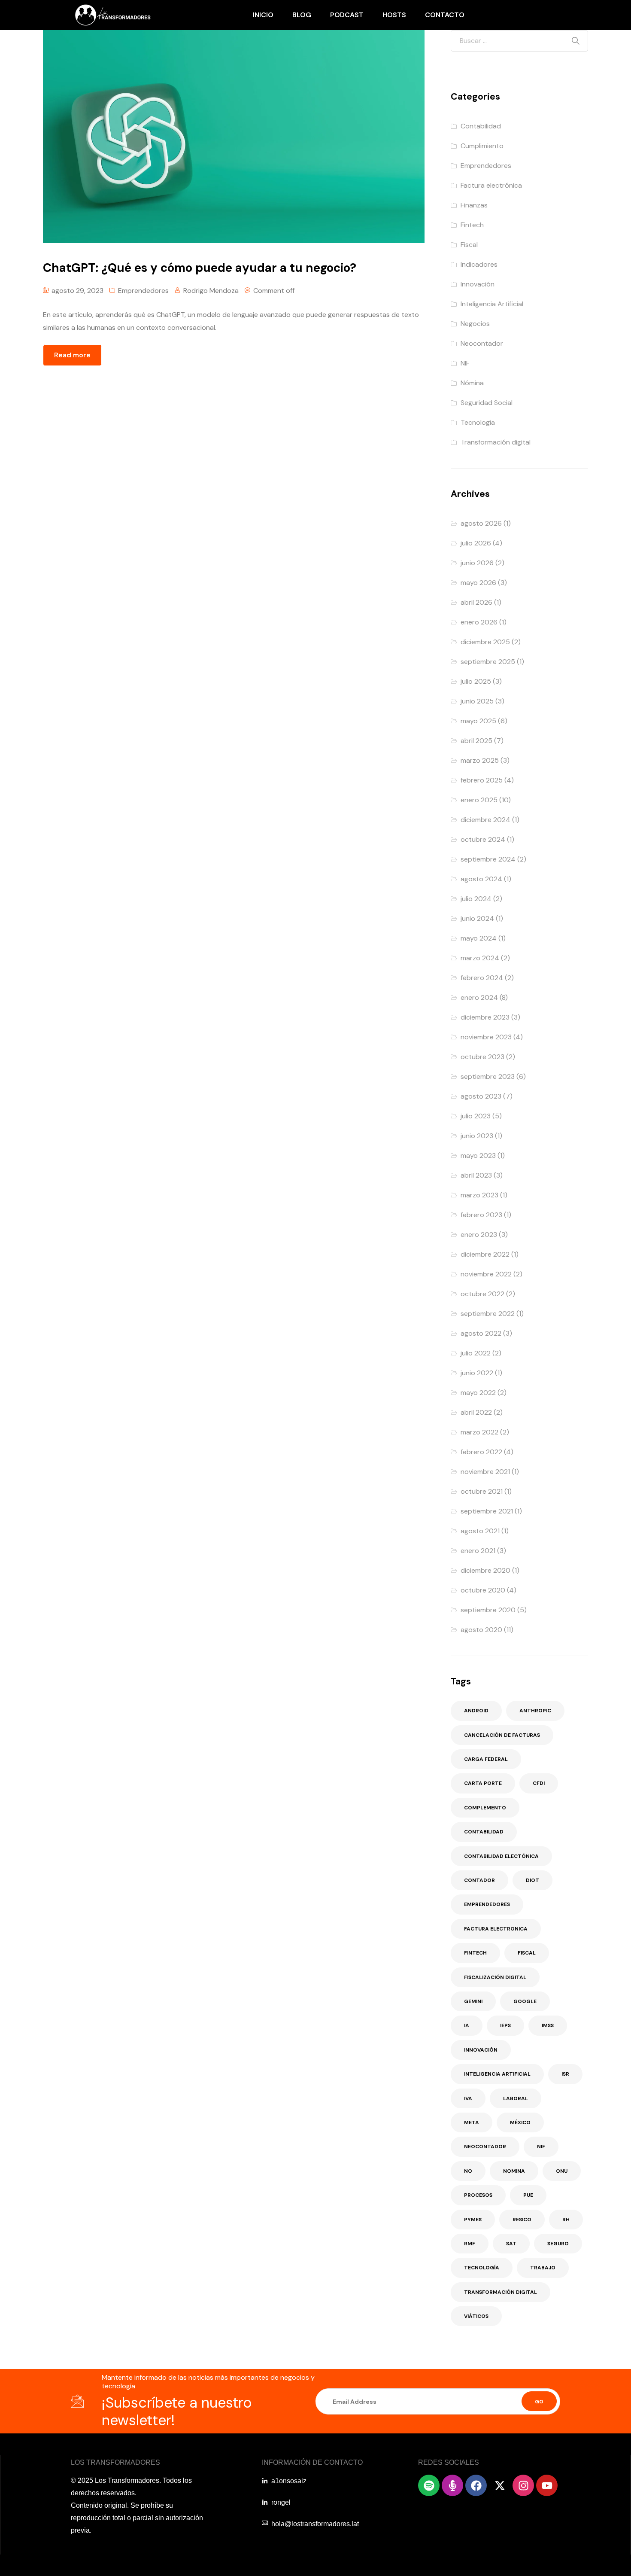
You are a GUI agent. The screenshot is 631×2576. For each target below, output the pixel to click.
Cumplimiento (482, 146)
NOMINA (514, 2171)
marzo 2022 (479, 1432)
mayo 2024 (479, 938)
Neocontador (482, 343)
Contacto (445, 15)
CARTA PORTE (483, 1783)
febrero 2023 (481, 1215)
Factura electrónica (491, 185)
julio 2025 (476, 681)
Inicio (263, 15)
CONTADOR (479, 1880)
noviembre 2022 (486, 1274)
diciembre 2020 (485, 1570)
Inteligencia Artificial (492, 304)
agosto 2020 (481, 1630)
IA (467, 2025)
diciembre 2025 (485, 642)
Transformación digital (496, 442)
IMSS (548, 2025)
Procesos (478, 2195)
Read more (72, 355)
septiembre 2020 (488, 1610)
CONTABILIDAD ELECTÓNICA (501, 1856)
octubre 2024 (483, 839)
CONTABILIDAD (484, 1832)
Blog (302, 15)
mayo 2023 (478, 1156)
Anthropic (535, 1711)
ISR (565, 2074)
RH (566, 2220)
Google (525, 2001)
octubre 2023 (482, 1057)
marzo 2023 (479, 1195)
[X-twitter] (500, 2485)
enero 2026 (479, 622)
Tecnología (478, 422)
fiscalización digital (495, 1977)
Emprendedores (143, 291)
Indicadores (479, 264)
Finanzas (474, 205)
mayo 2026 (478, 583)
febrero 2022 (481, 1452)
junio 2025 (477, 701)
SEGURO (558, 2244)
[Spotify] (429, 2485)
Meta (472, 2122)
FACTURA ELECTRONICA (496, 1929)
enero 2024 (479, 997)
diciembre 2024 (485, 820)
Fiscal (469, 245)
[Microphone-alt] (452, 2485)
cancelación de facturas (502, 1735)
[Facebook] (476, 2485)
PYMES (473, 2220)
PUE (528, 2195)
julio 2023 (476, 1116)
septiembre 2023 (488, 1076)
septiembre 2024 (488, 859)
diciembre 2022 (485, 1254)
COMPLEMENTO (485, 1808)
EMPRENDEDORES (487, 1904)
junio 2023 (477, 1136)
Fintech (472, 225)
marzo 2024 (480, 958)
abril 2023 (476, 1175)
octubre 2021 (482, 1491)
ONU (562, 2171)
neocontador (485, 2147)
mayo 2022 (478, 1393)
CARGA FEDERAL (486, 1759)
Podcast (347, 15)
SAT (511, 2244)
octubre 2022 (482, 1294)
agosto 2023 (481, 1096)
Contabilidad (481, 126)
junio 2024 (477, 918)
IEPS (505, 2025)
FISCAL (527, 1953)
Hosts (394, 15)
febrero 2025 (482, 780)
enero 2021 (478, 1551)
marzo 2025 (480, 760)
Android (476, 1711)
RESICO (522, 2220)
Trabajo (543, 2268)
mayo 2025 (478, 721)
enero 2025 (479, 800)
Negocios (475, 324)
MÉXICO (520, 2122)
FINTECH (475, 1953)
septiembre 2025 (488, 662)
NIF (465, 363)
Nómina (472, 383)
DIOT (532, 1880)
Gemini (473, 2001)
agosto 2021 (480, 1531)
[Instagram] (523, 2485)
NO (468, 2171)
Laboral (516, 2098)
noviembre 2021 (485, 1472)
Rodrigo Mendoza (211, 291)
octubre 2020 (483, 1590)
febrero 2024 (482, 978)
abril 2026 (476, 602)
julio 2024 (476, 899)
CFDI (539, 1783)
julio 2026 (476, 543)
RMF (470, 2244)
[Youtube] (547, 2485)
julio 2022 (476, 1353)
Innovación (478, 284)
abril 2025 (476, 741)
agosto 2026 (481, 523)
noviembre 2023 (486, 1037)
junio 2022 (477, 1373)
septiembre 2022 (488, 1314)
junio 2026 (477, 563)
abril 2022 (476, 1412)
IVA (468, 2098)
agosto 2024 (481, 879)
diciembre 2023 (485, 1017)
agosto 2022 (481, 1333)
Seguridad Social (487, 403)
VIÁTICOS (476, 2316)
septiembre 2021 (487, 1511)
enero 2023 (479, 1235)
